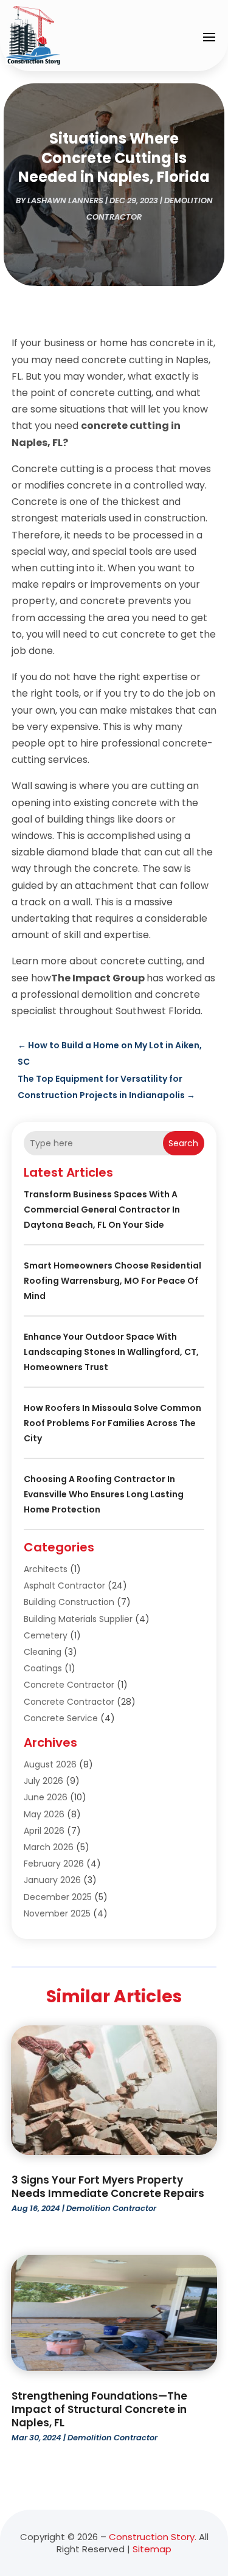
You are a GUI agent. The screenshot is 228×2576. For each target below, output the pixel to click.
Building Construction (69, 1602)
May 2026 (44, 1814)
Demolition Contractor (111, 2208)
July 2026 (43, 1781)
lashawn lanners (65, 200)
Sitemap (152, 2549)
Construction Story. (153, 2537)
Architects (46, 1569)
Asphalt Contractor (64, 1586)
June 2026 (46, 1797)
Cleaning (43, 1652)
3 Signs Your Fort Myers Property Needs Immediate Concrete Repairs (108, 2187)
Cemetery (46, 1635)
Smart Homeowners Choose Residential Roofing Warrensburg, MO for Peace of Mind (112, 1281)
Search (183, 1143)
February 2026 (54, 1864)
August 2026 (50, 1764)
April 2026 (44, 1831)
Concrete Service (61, 1718)
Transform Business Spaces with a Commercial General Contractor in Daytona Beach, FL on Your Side (102, 1210)
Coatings (43, 1668)
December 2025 (58, 1897)
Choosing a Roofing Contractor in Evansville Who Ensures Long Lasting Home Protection (104, 1494)
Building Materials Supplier (78, 1619)
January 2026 (52, 1880)
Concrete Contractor (69, 1685)
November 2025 (57, 1913)
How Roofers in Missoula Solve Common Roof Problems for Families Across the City (112, 1423)
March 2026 (49, 1847)
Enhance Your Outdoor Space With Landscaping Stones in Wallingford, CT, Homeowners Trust (111, 1352)
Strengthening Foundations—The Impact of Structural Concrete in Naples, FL (99, 2409)
